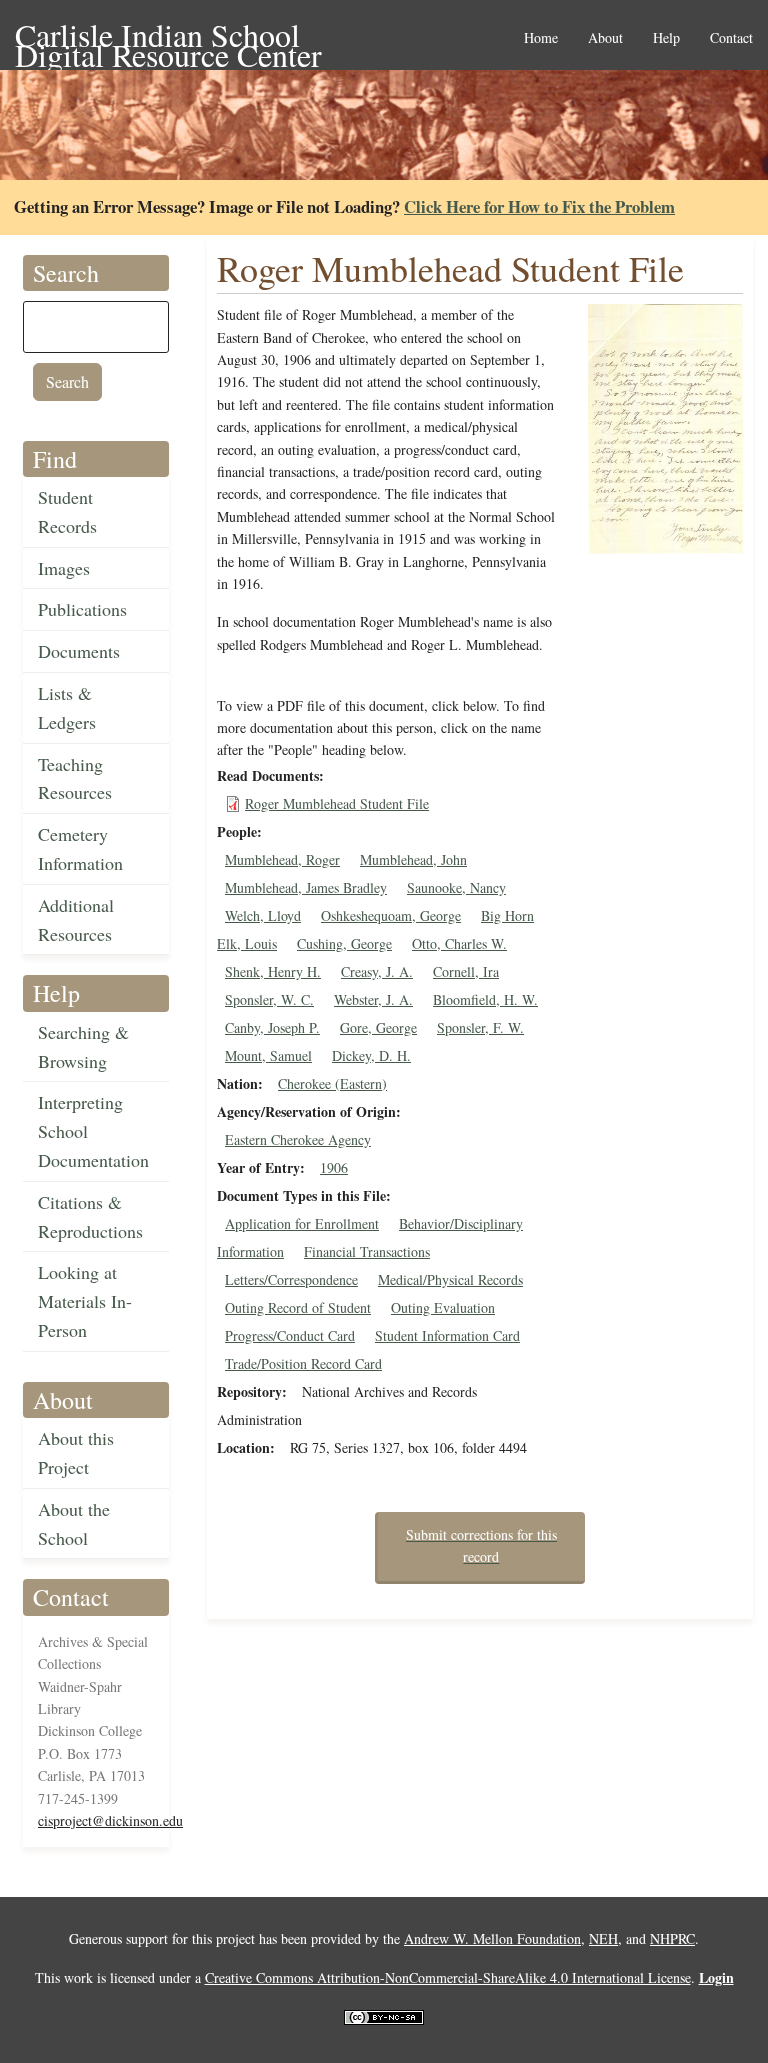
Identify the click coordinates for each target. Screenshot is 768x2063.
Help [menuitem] (666, 38)
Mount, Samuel (268, 1055)
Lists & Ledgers (67, 707)
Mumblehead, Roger (282, 859)
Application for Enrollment (302, 1223)
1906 (334, 1167)
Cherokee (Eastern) (332, 1083)
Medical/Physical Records (450, 1279)
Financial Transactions (367, 1251)
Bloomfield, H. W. (485, 999)
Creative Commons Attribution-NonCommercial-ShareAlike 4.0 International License (448, 1977)
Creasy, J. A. (377, 971)
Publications (82, 609)
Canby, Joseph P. (272, 1027)
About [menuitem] (605, 38)
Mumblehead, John (413, 859)
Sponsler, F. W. (480, 1027)
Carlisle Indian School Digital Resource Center (168, 36)
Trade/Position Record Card (303, 1363)
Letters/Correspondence (291, 1279)
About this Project (76, 1452)
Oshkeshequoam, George (391, 915)
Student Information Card (447, 1335)
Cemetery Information (80, 848)
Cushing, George (344, 943)
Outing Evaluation (443, 1307)
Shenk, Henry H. (273, 971)
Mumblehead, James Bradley (306, 887)
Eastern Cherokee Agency (298, 1139)
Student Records (67, 511)
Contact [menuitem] (731, 38)
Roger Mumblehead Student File (337, 803)
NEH (603, 1938)
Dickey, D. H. (371, 1055)
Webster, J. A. (373, 999)
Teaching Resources (75, 778)
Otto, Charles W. (459, 943)
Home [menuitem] (541, 38)
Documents (79, 651)
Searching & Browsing (83, 1046)
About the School (74, 1523)
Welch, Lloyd (263, 915)
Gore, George (378, 1027)
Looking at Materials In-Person (85, 1301)
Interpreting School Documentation (93, 1131)
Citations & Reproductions (90, 1216)
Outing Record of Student (298, 1307)
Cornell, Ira (466, 971)
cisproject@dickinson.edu (110, 1820)
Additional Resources (76, 919)
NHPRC (672, 1938)
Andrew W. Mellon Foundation (492, 1938)
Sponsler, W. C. (269, 999)
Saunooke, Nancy (456, 887)
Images (64, 568)
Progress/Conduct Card (290, 1335)
